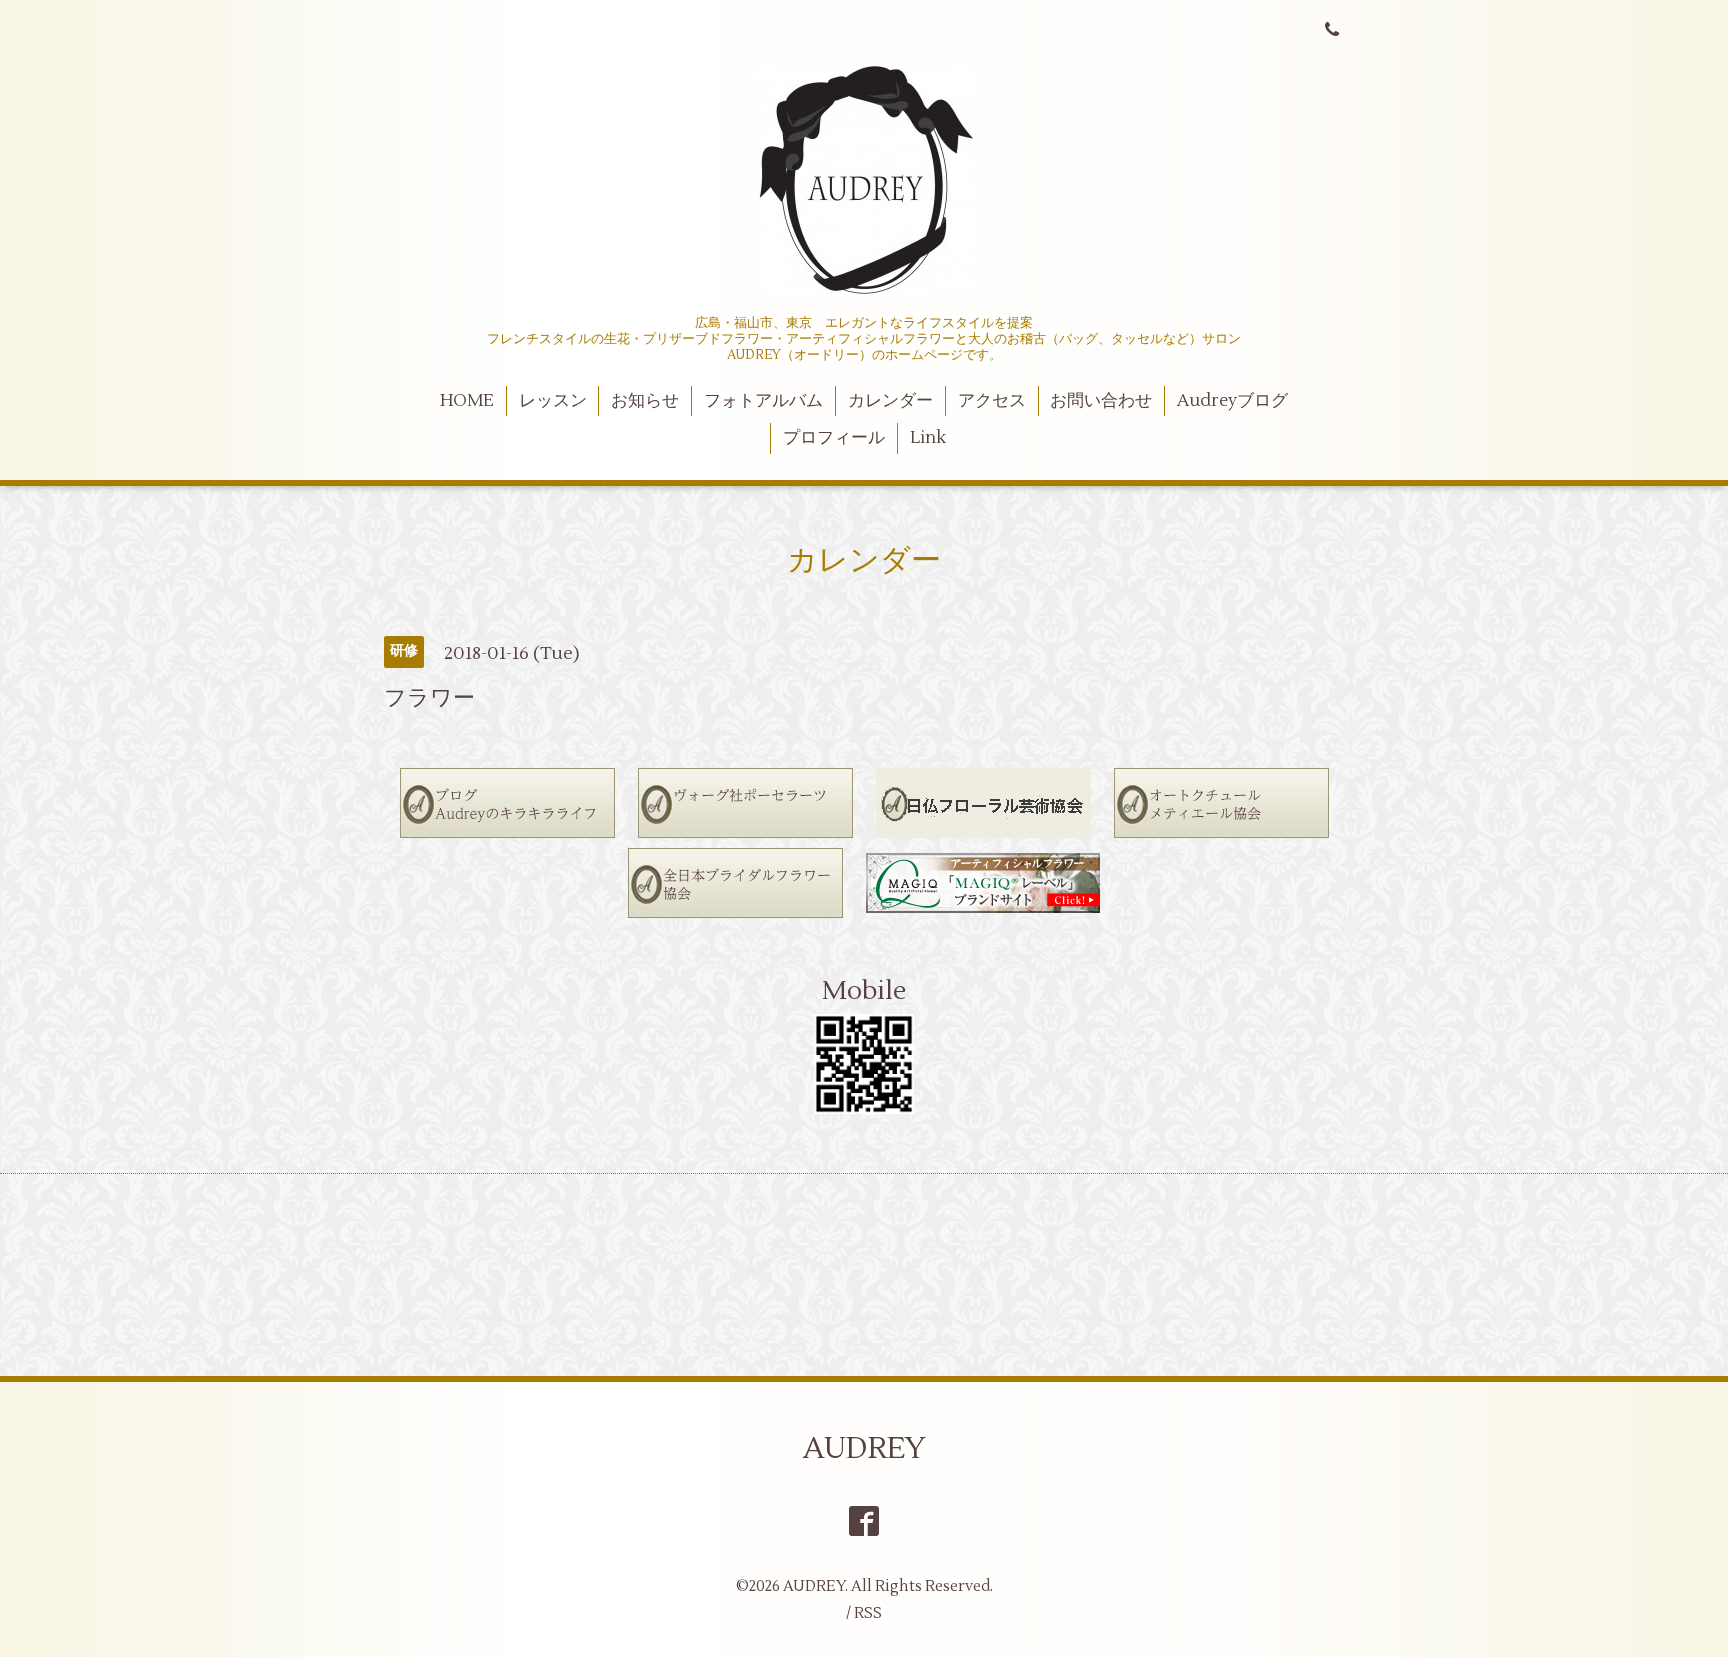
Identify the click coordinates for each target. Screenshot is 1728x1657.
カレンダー (890, 401)
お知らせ (645, 401)
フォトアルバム (763, 401)
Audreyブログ (1232, 401)
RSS (868, 1613)
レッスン (553, 401)
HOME (467, 401)
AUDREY (864, 1448)
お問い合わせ (1101, 401)
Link (928, 438)
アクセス (992, 401)
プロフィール (834, 438)
